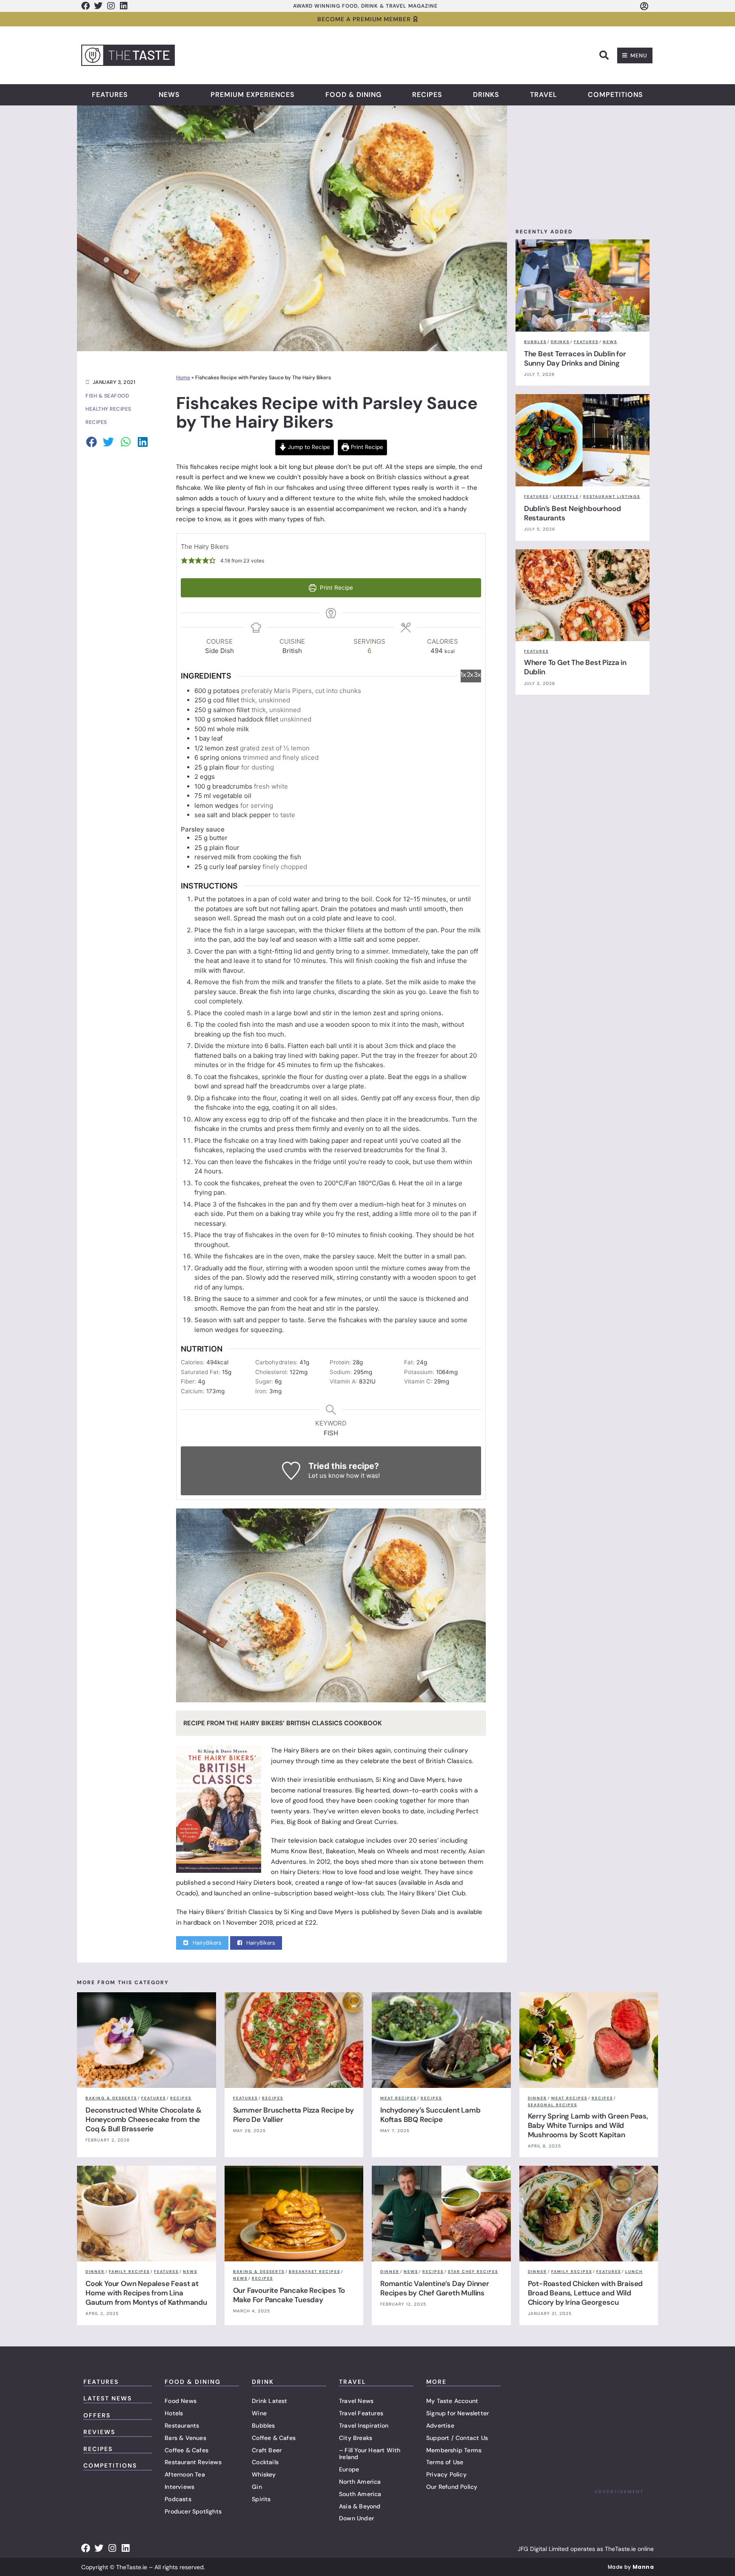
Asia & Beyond (360, 2506)
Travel (544, 95)
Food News (181, 2401)
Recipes (427, 95)
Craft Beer (267, 2450)
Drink (263, 2382)
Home (183, 378)
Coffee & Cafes (187, 2450)
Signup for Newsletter (457, 2413)
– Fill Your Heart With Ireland (370, 2454)
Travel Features (361, 2413)
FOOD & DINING (193, 2382)
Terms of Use (445, 2462)
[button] (604, 55)
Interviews (179, 2487)
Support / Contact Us (457, 2438)
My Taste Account (452, 2401)
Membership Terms (454, 2450)
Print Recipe (366, 447)
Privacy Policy (446, 2474)
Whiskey (264, 2474)
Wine (259, 2413)
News (169, 95)
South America (360, 2494)
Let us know (326, 1475)
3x (477, 675)
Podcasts (178, 2499)
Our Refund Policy (452, 2487)
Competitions (615, 95)
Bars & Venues (185, 2438)
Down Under (356, 2518)
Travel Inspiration (364, 2425)
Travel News (356, 2401)
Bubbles (263, 2425)
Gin (257, 2487)
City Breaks (356, 2438)
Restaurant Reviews (193, 2462)
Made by (631, 2567)
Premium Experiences (253, 95)
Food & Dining (353, 95)
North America (360, 2482)
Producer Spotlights (193, 2511)
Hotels (174, 2413)
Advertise (440, 2425)
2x (470, 675)
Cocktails (265, 2462)
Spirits (261, 2499)
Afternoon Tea (185, 2474)
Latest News (108, 2398)
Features (110, 95)
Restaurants (182, 2425)
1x (463, 675)
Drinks (486, 95)
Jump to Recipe (308, 447)
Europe (349, 2469)
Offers (97, 2415)
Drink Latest (269, 2401)
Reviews (99, 2432)
